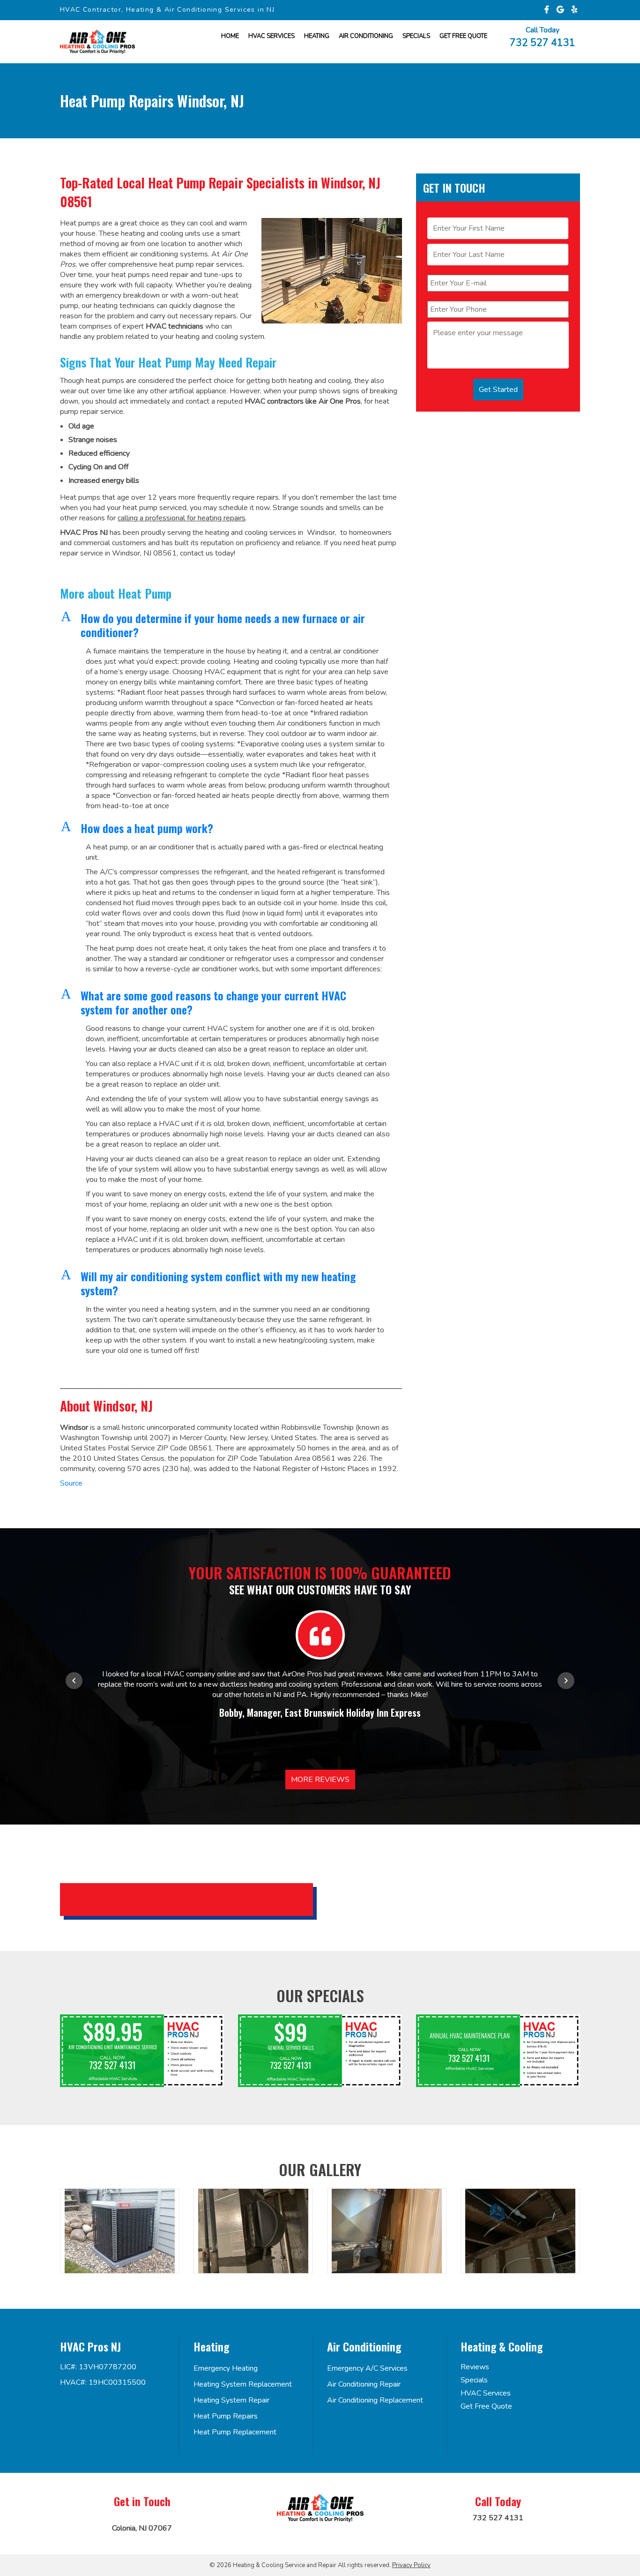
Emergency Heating (226, 2368)
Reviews (475, 2367)
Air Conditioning (366, 36)
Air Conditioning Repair (364, 2384)
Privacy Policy (411, 2565)
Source (71, 1483)
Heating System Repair (231, 2400)
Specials (416, 36)
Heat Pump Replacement (235, 2432)
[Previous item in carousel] (74, 1681)
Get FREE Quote (463, 36)
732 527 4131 (543, 42)
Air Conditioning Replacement (375, 2400)
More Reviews (320, 1780)
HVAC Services (272, 36)
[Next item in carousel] (566, 1681)
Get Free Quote (486, 2406)
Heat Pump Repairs (226, 2416)
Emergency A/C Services (367, 2368)
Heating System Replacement (243, 2384)
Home (230, 36)
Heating (317, 36)
